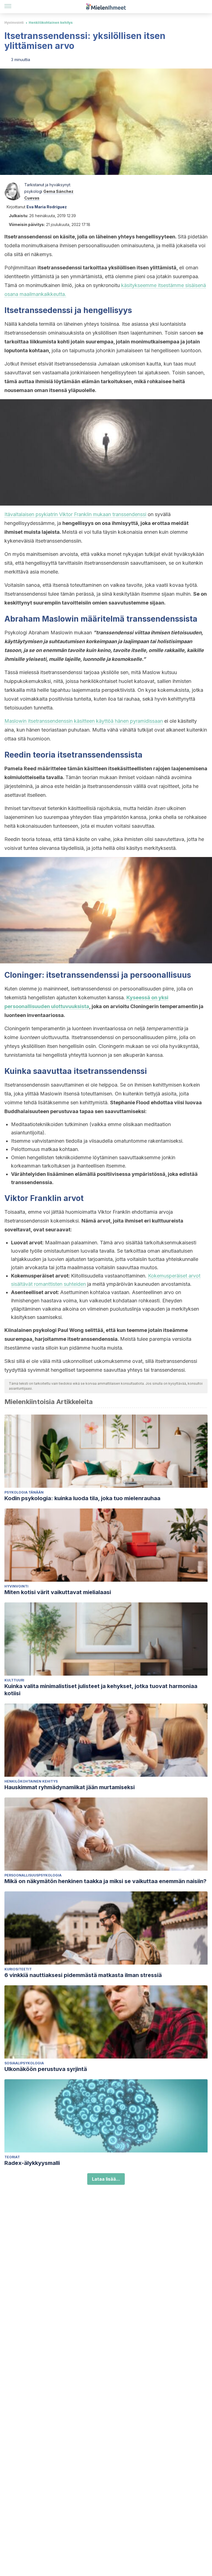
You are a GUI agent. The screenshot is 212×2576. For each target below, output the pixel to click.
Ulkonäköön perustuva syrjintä (46, 2069)
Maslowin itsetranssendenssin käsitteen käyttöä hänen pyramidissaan (84, 721)
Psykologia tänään (24, 1492)
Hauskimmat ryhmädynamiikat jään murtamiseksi (70, 1787)
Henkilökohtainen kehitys (51, 23)
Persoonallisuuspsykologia (33, 1875)
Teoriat (12, 2157)
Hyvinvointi (14, 23)
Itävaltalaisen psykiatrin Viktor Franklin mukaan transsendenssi (75, 514)
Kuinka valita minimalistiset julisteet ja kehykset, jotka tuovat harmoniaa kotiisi (101, 1690)
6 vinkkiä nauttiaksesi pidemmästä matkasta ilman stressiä (83, 1975)
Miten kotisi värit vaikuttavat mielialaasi (58, 1592)
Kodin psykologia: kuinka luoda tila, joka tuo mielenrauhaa (82, 1498)
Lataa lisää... (106, 2179)
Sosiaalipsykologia (24, 2063)
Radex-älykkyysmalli (32, 2163)
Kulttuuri (14, 1680)
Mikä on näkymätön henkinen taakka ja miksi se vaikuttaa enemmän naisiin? (105, 1881)
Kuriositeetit (18, 1969)
